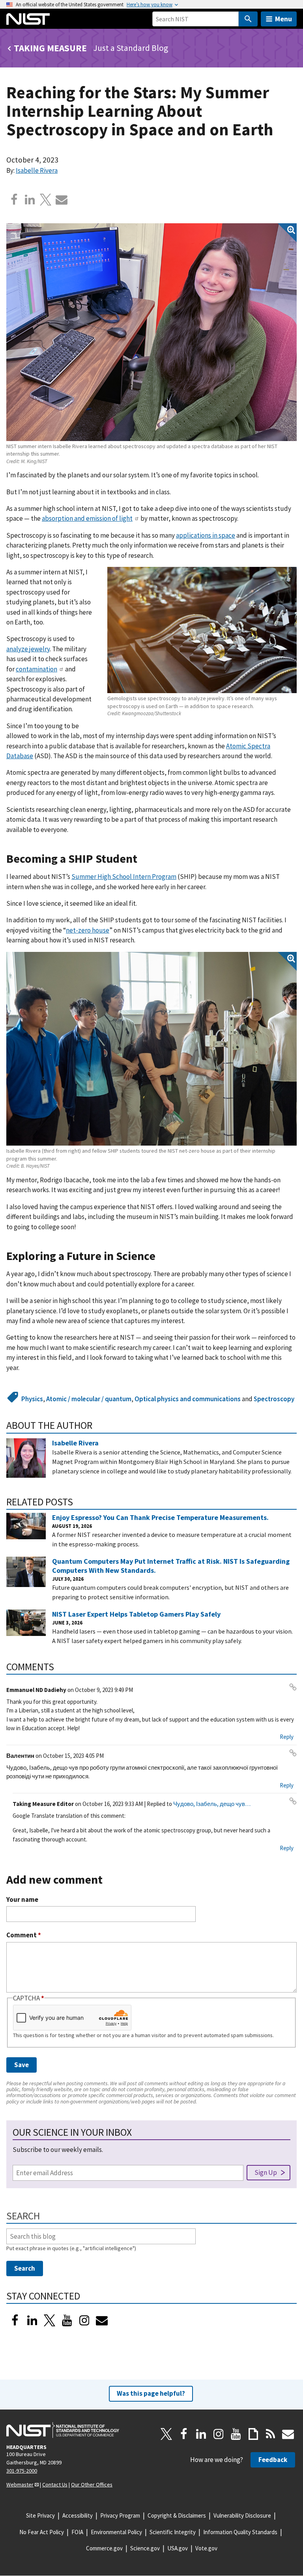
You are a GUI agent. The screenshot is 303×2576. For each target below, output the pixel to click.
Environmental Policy (116, 2532)
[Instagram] (84, 2320)
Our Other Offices (92, 2484)
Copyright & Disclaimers (177, 2515)
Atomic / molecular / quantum (89, 1399)
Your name (22, 1900)
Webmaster (20, 2484)
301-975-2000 (22, 2471)
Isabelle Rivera (37, 170)
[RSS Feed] (271, 2434)
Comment (24, 1935)
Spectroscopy (274, 1399)
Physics (32, 1399)
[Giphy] (253, 2434)
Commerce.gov (104, 2548)
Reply (287, 1737)
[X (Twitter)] (50, 2320)
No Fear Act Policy (42, 2532)
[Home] (28, 19)
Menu (283, 19)
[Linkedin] (30, 200)
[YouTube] (236, 2434)
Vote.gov (206, 2548)
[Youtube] (67, 2320)
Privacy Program (120, 2515)
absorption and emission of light (87, 518)
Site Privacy (40, 2515)
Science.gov (145, 2548)
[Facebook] (14, 200)
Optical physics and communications (188, 1399)
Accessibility (78, 2515)
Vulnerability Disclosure (242, 2515)
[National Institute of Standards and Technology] (63, 2430)
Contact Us (55, 2484)
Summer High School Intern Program (124, 877)
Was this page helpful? (151, 2393)
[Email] (62, 200)
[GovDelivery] (102, 2320)
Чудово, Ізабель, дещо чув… (212, 1804)
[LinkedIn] (32, 2320)
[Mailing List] (288, 2434)
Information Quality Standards (240, 2532)
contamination (36, 669)
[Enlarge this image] (151, 332)
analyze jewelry (28, 649)
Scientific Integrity (173, 2532)
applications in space (206, 535)
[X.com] (46, 200)
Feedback (273, 2460)
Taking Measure (50, 48)
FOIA (77, 2532)
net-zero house (88, 930)
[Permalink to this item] (143, 859)
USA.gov (178, 2548)
